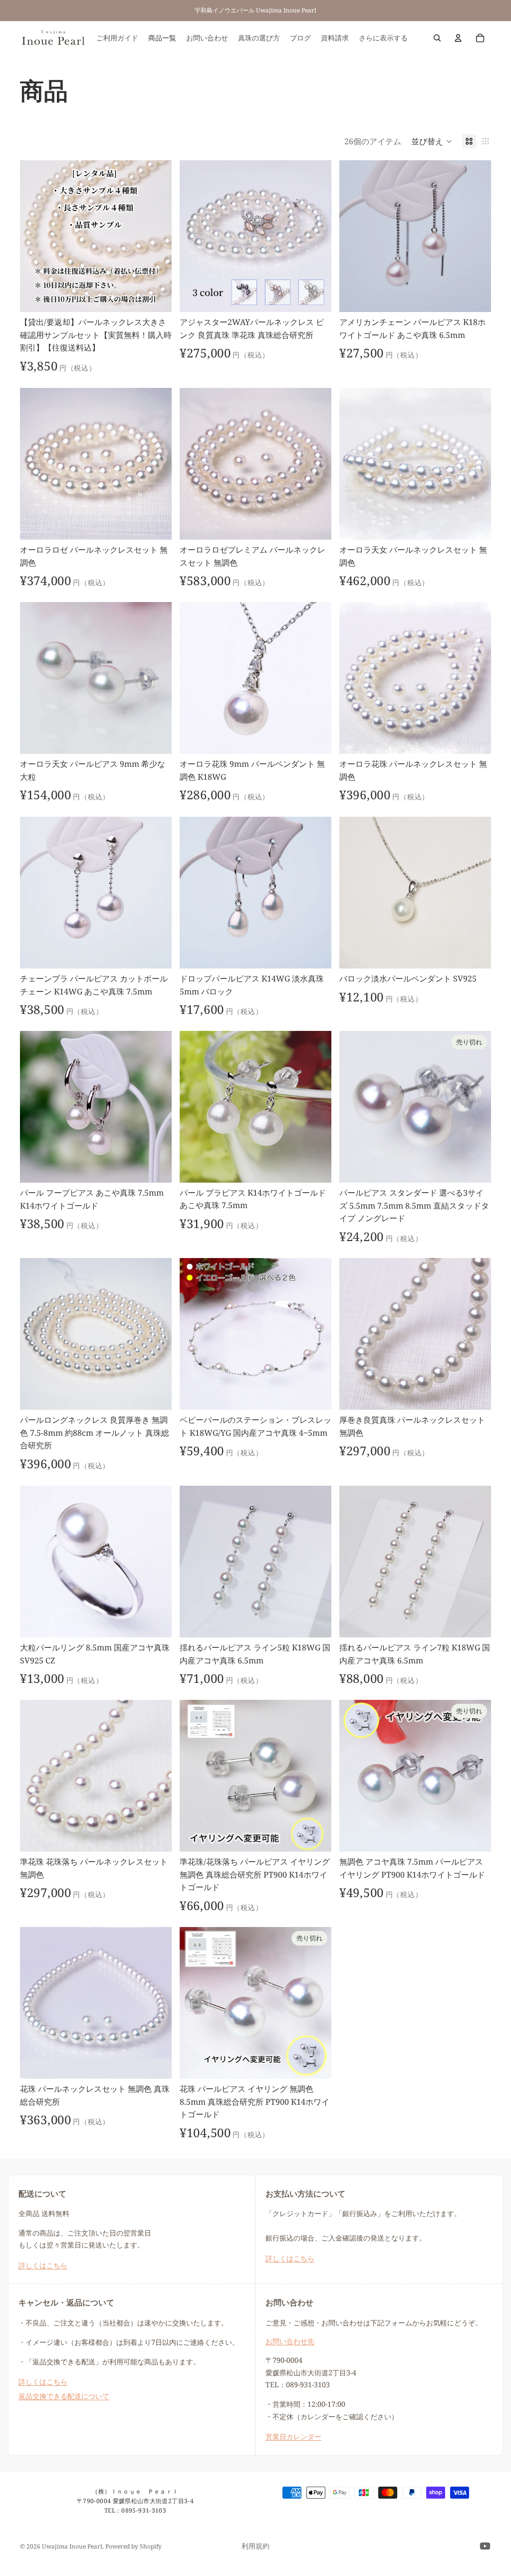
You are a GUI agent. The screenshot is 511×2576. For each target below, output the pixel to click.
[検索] (437, 38)
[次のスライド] (157, 236)
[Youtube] (485, 2546)
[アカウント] (458, 38)
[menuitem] (383, 38)
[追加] (156, 297)
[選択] (316, 297)
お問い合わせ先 (290, 2341)
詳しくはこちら (43, 2265)
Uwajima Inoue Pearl (72, 2546)
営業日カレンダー (293, 2436)
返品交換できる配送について (64, 2396)
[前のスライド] (35, 236)
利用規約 (255, 2546)
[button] (432, 141)
